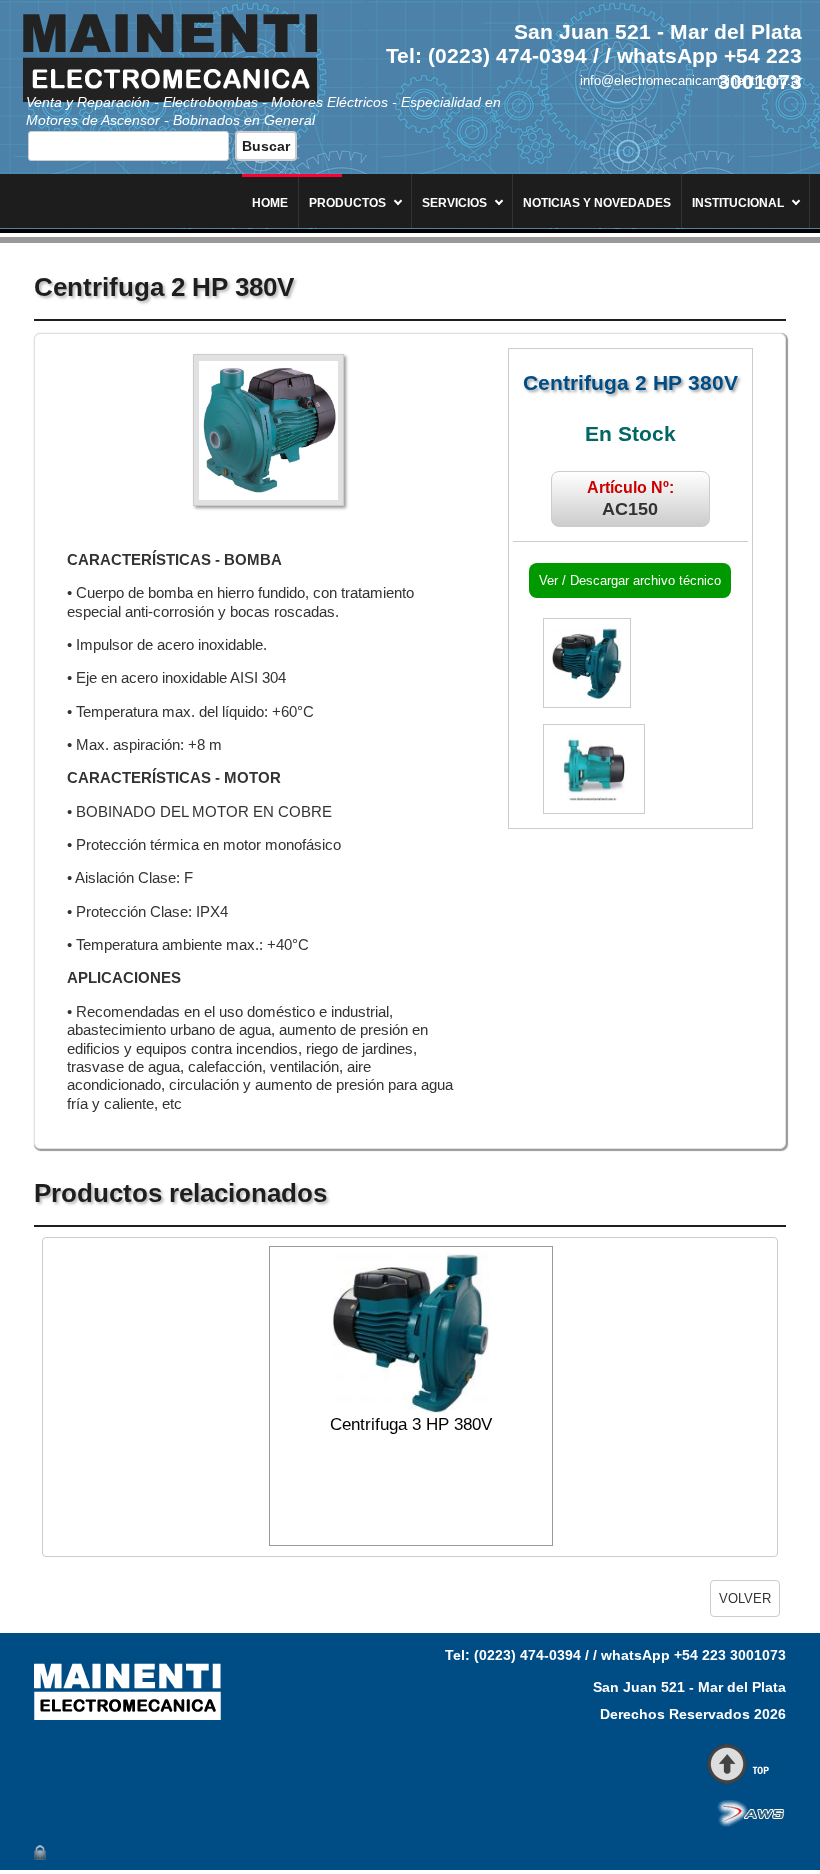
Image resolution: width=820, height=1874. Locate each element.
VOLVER (745, 1598)
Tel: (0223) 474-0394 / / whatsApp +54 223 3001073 (615, 1655)
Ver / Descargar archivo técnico (630, 580)
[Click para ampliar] (268, 430)
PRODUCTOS (347, 203)
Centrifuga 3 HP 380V (411, 1424)
